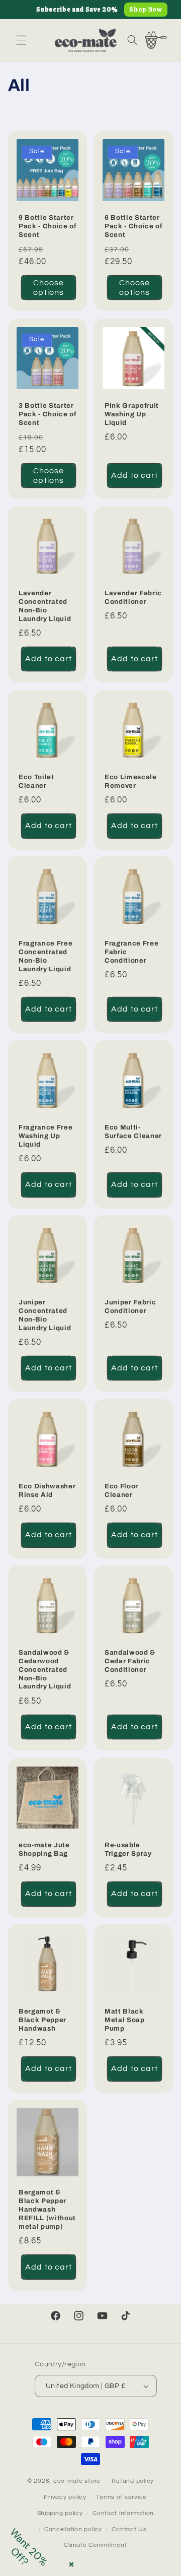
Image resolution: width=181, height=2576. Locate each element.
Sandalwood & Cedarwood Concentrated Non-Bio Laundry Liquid (45, 1670)
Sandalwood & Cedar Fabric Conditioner (130, 1661)
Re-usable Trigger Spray (128, 1849)
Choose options (49, 288)
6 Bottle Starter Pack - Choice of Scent (133, 226)
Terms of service (121, 2497)
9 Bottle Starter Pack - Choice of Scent (48, 226)
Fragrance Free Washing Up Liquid (46, 1135)
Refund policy (133, 2481)
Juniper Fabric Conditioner (130, 1306)
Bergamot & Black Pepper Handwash (42, 2020)
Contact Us (129, 2529)
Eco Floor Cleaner (121, 1490)
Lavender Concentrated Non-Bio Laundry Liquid (45, 606)
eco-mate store (77, 2481)
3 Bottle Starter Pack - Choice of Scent (48, 414)
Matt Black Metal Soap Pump (125, 2020)
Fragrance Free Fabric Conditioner (131, 952)
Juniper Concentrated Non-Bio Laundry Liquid (45, 1315)
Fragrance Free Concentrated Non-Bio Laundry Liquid (46, 956)
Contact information (123, 2513)
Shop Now (146, 10)
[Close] (69, 2562)
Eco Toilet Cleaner (36, 781)
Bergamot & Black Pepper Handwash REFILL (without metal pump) (47, 2209)
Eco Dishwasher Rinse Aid (47, 1490)
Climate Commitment (95, 2545)
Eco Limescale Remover (131, 781)
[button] (21, 40)
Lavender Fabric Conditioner (133, 597)
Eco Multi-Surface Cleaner (133, 1131)
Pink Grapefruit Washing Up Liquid (132, 414)
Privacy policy (65, 2497)
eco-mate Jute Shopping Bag (44, 1849)
